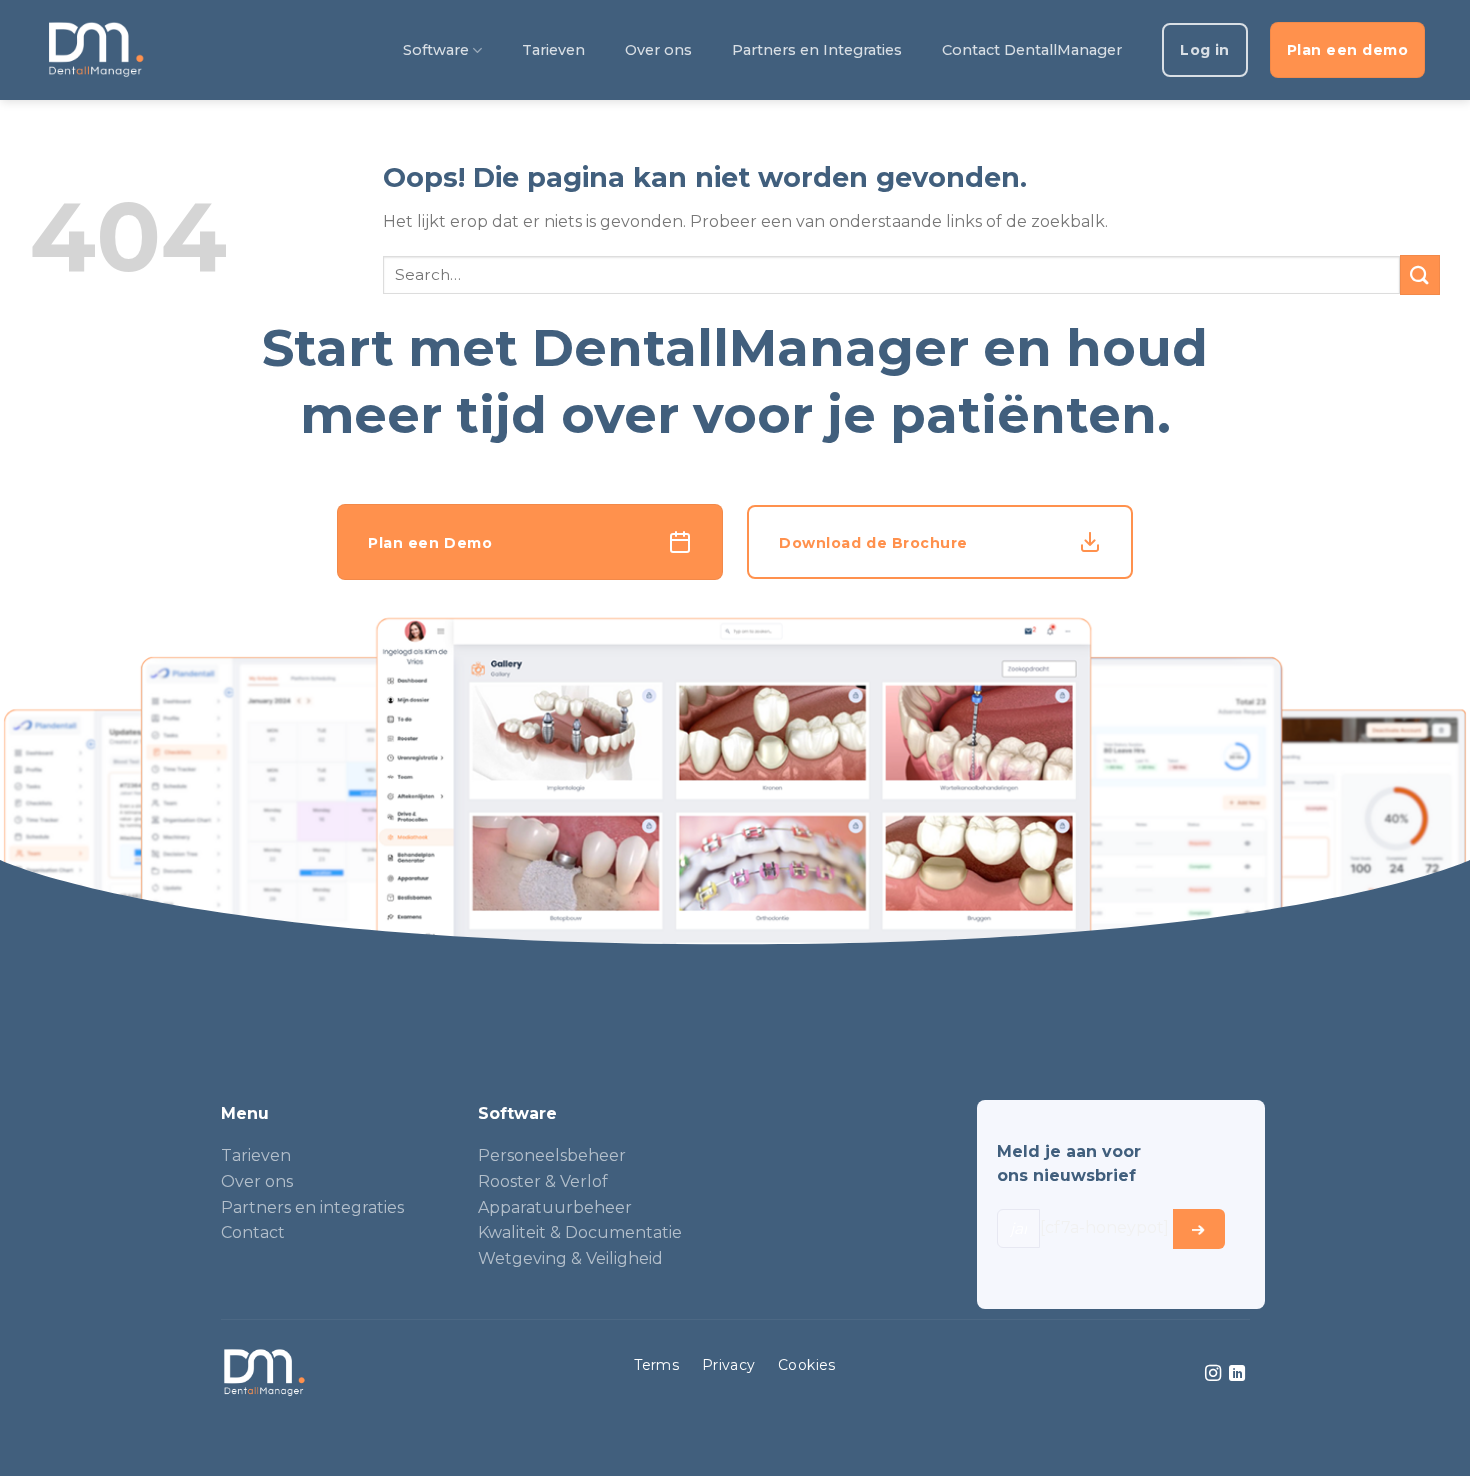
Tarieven (553, 50)
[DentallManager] (95, 50)
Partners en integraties (312, 1207)
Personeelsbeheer (552, 1155)
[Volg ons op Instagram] (1213, 1374)
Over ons (658, 50)
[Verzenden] (1420, 274)
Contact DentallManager (1032, 50)
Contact (253, 1232)
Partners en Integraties (817, 50)
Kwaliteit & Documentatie (580, 1232)
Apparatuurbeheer (555, 1207)
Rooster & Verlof (543, 1181)
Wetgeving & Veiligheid (570, 1258)
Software (436, 50)
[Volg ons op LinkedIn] (1237, 1374)
